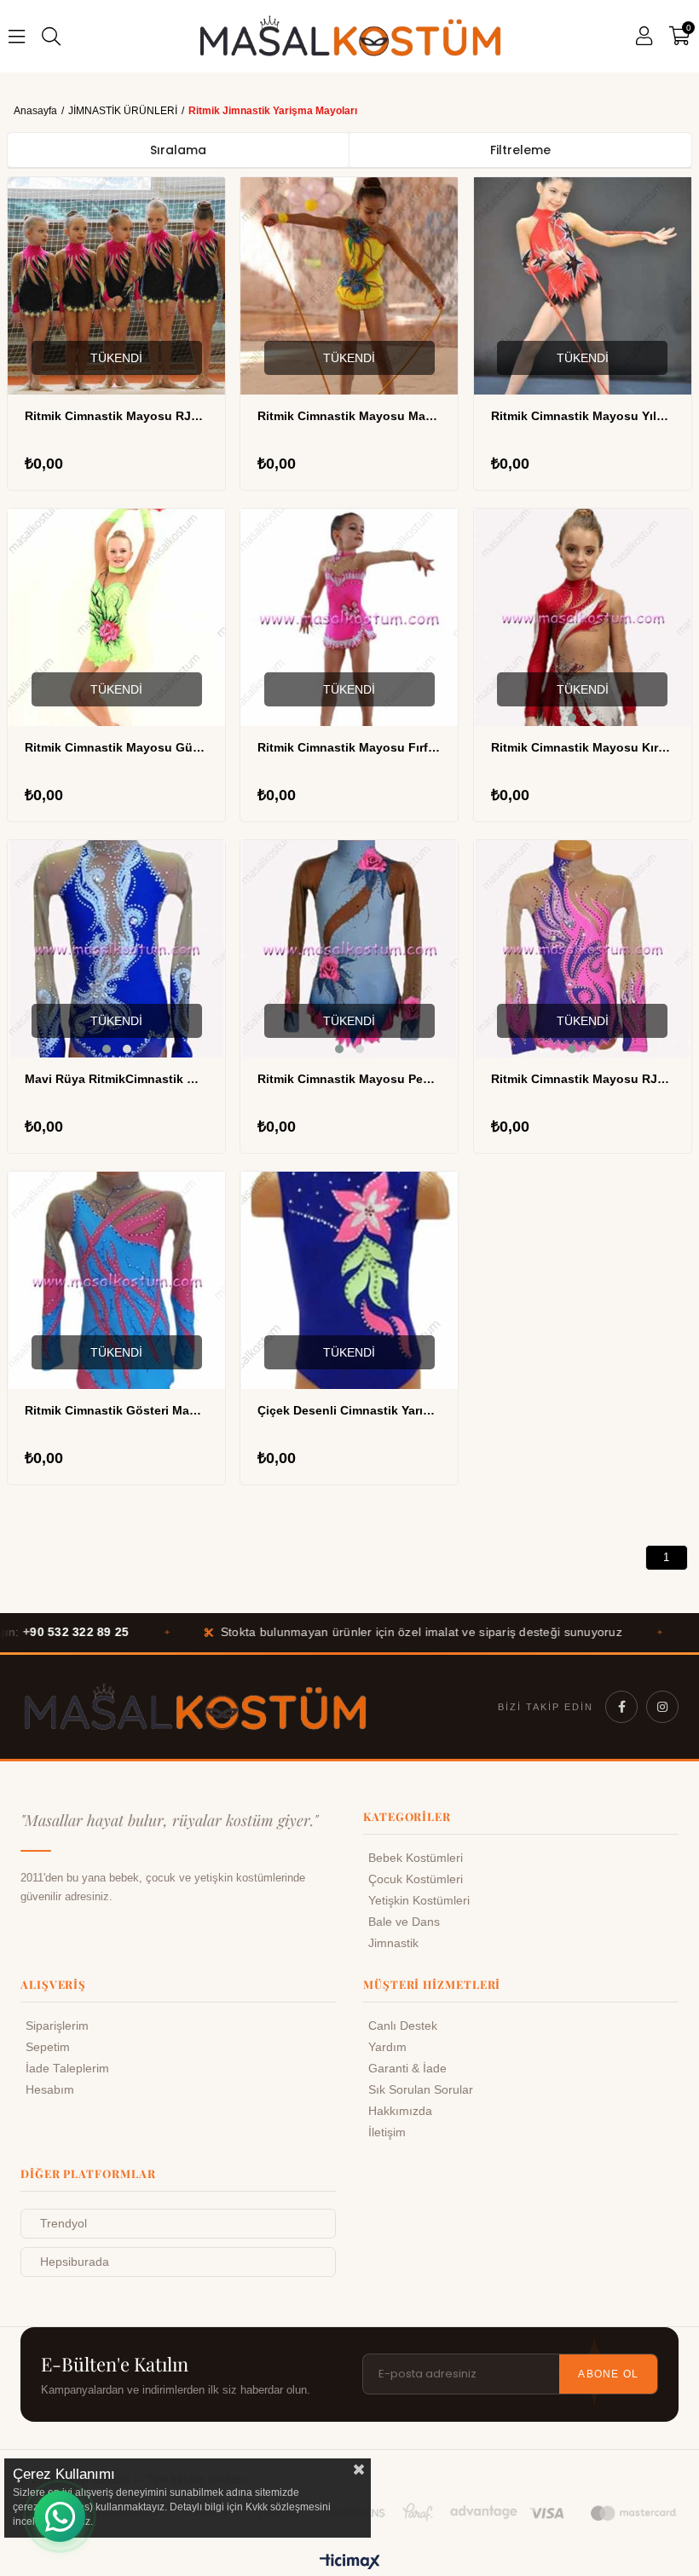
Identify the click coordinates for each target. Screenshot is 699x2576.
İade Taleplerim (67, 2069)
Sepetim (48, 2047)
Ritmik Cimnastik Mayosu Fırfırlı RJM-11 (349, 747)
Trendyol (64, 2224)
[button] (572, 717)
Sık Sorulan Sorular (421, 2090)
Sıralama (178, 150)
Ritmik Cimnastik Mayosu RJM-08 (583, 1079)
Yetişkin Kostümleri (419, 1901)
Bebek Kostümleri (416, 1858)
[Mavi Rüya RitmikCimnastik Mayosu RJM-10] (116, 949)
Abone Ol (608, 2374)
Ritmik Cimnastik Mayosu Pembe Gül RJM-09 (349, 1079)
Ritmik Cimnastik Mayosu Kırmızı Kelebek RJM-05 (583, 747)
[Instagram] (662, 1707)
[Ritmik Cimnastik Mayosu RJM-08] (583, 949)
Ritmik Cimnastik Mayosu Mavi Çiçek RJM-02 (349, 416)
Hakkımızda (400, 2111)
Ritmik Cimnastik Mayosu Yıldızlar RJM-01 (583, 416)
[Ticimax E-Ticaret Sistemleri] (350, 2563)
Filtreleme (520, 150)
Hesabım (50, 2090)
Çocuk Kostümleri (416, 1879)
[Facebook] (621, 1707)
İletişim (387, 2132)
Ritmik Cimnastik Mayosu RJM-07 (116, 416)
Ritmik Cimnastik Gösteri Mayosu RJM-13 (116, 1410)
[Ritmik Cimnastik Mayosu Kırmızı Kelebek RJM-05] (583, 617)
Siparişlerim (57, 2026)
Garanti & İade (407, 2069)
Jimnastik (393, 1943)
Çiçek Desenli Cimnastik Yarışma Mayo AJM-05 (349, 1410)
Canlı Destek (403, 2026)
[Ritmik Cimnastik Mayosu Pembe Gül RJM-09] (349, 949)
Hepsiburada (75, 2262)
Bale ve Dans (404, 1922)
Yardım (387, 2047)
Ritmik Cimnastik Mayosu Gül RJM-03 (116, 747)
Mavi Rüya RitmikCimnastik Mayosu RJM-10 (116, 1079)
